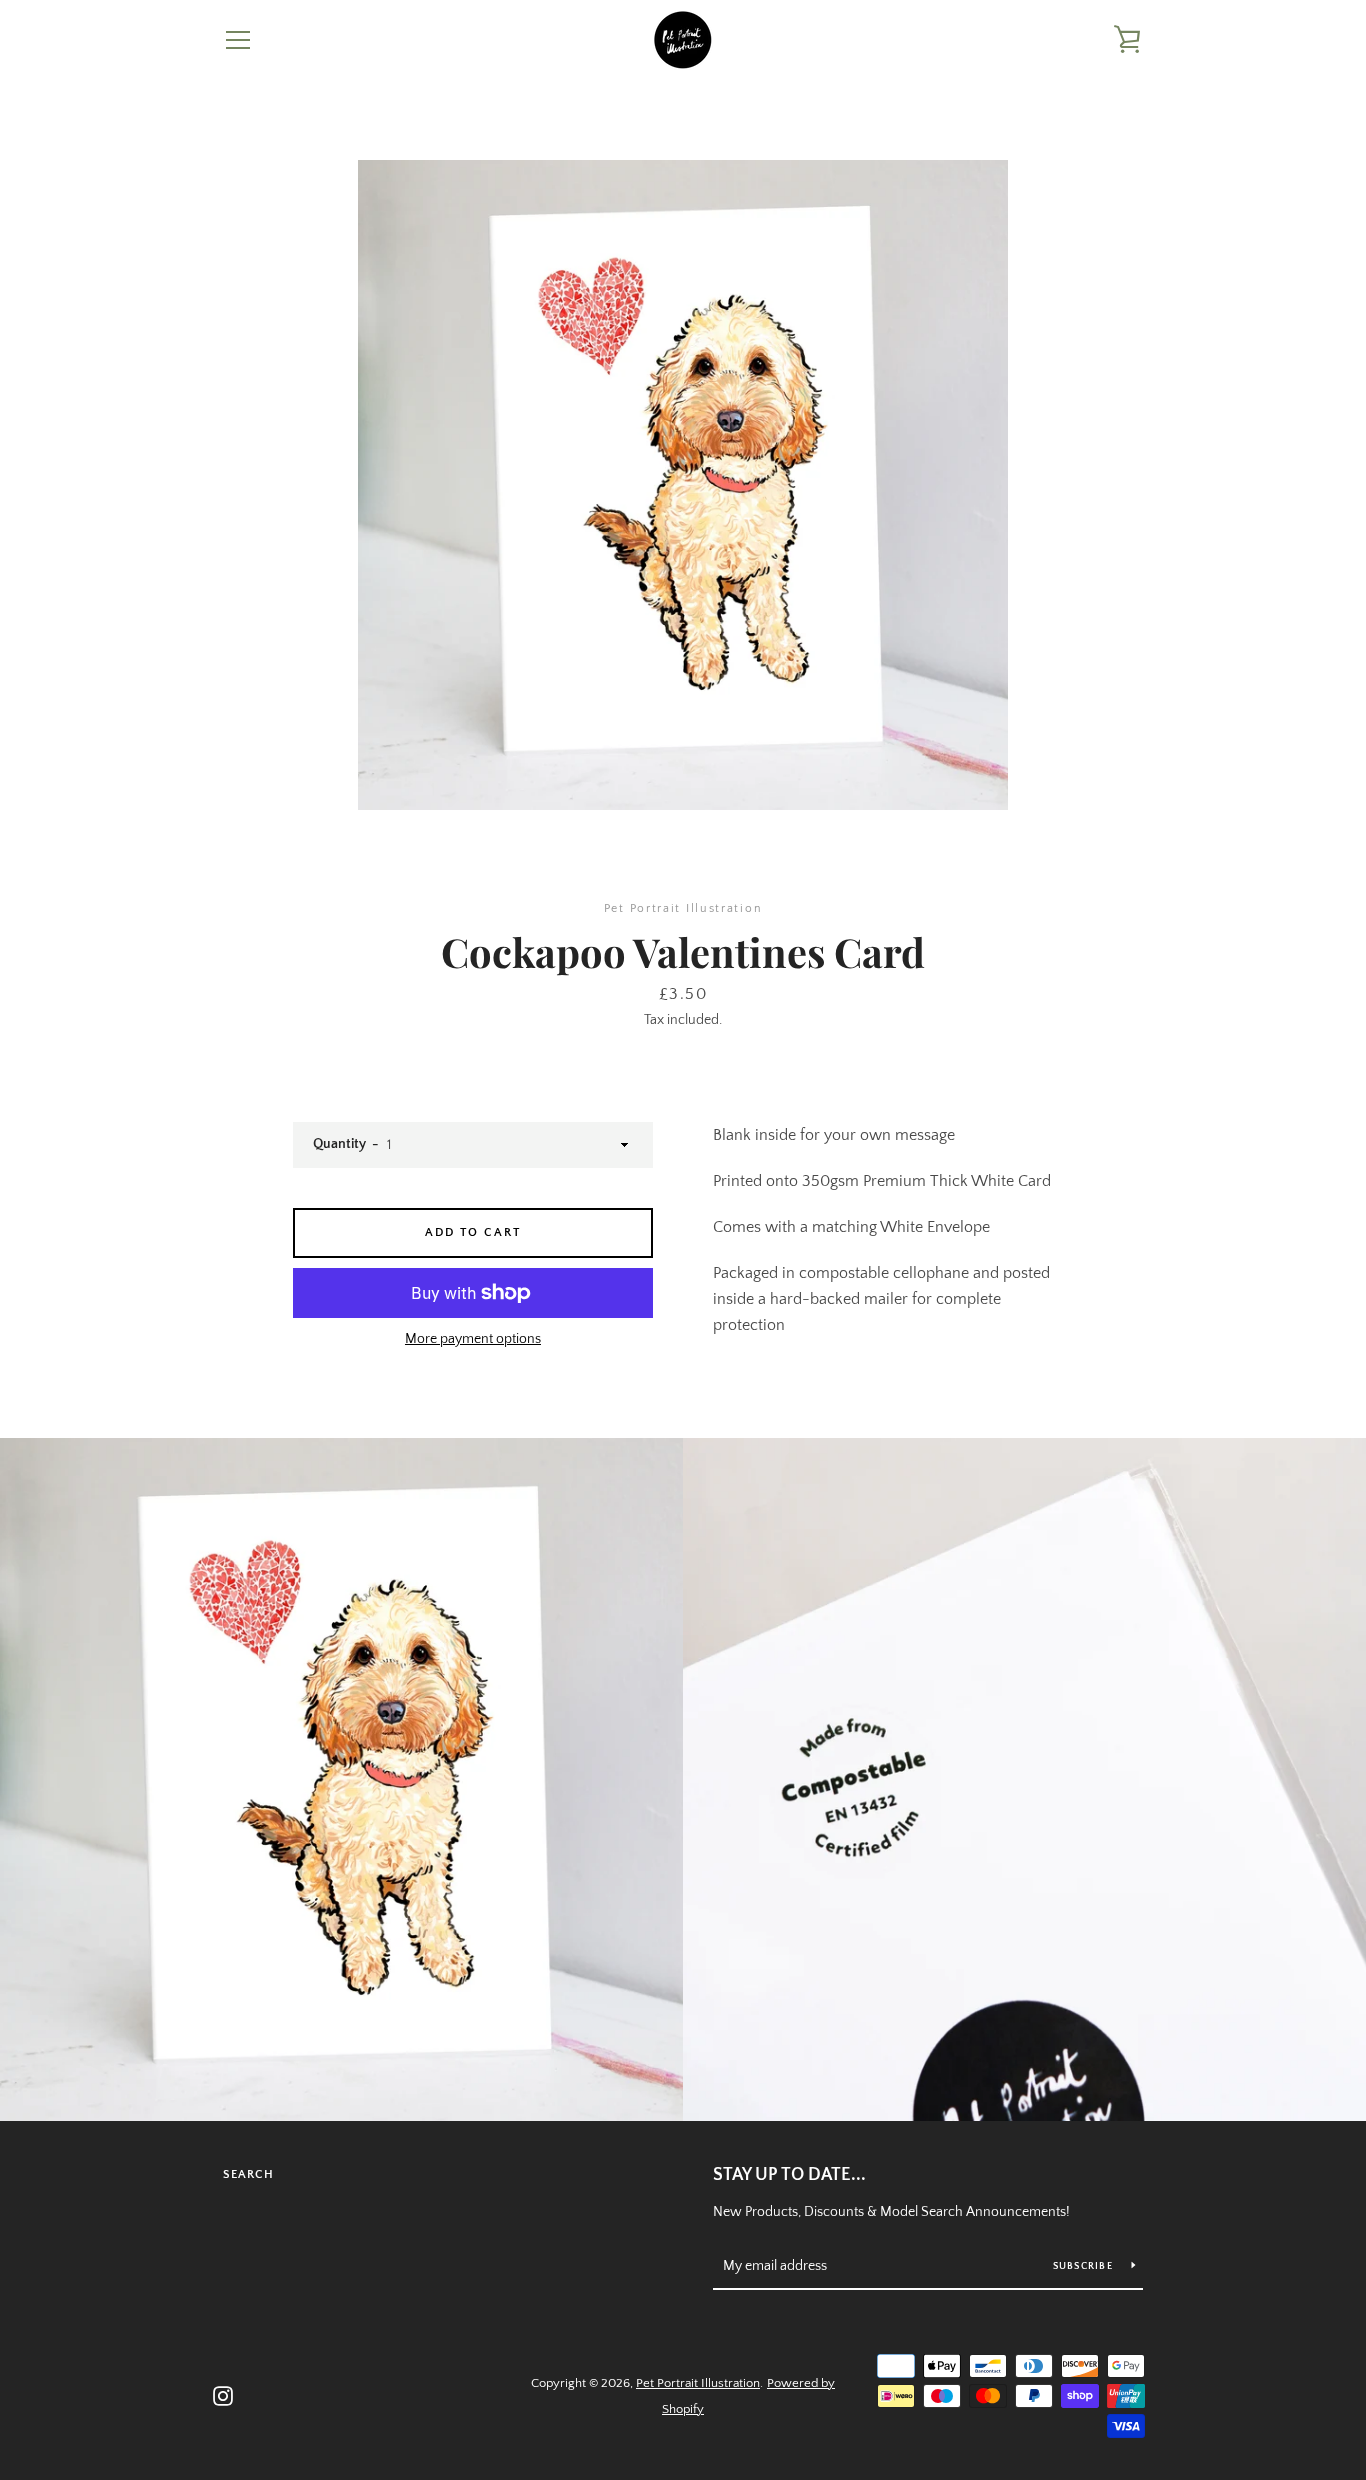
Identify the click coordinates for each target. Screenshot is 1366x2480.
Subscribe (1085, 2266)
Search (248, 2174)
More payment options (473, 1339)
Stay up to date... (789, 2175)
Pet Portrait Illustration (698, 2383)
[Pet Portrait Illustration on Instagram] (223, 2395)
